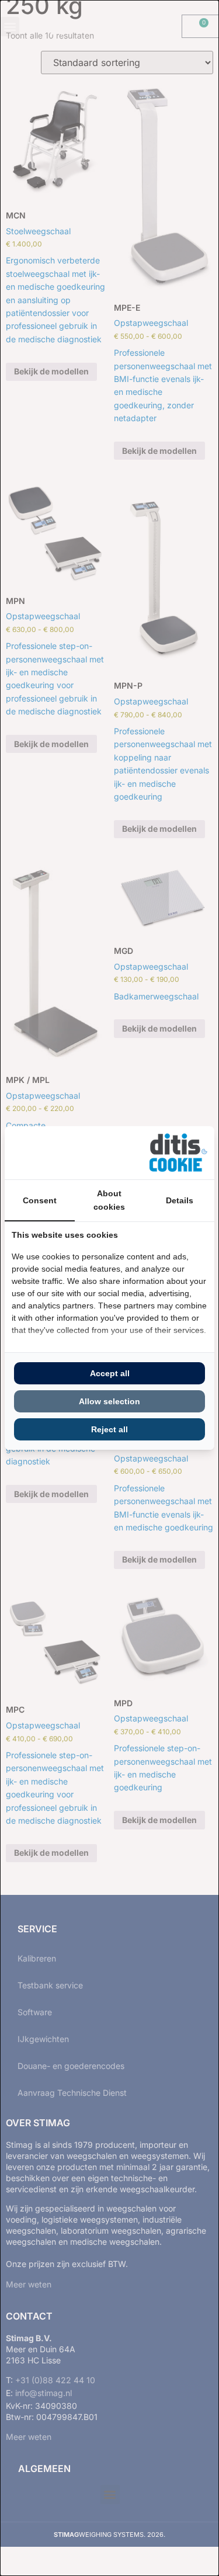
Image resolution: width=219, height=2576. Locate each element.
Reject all (109, 1429)
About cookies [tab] (109, 1200)
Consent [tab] (40, 1200)
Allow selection (109, 1401)
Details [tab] (180, 1200)
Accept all (110, 1373)
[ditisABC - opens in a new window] (178, 1153)
